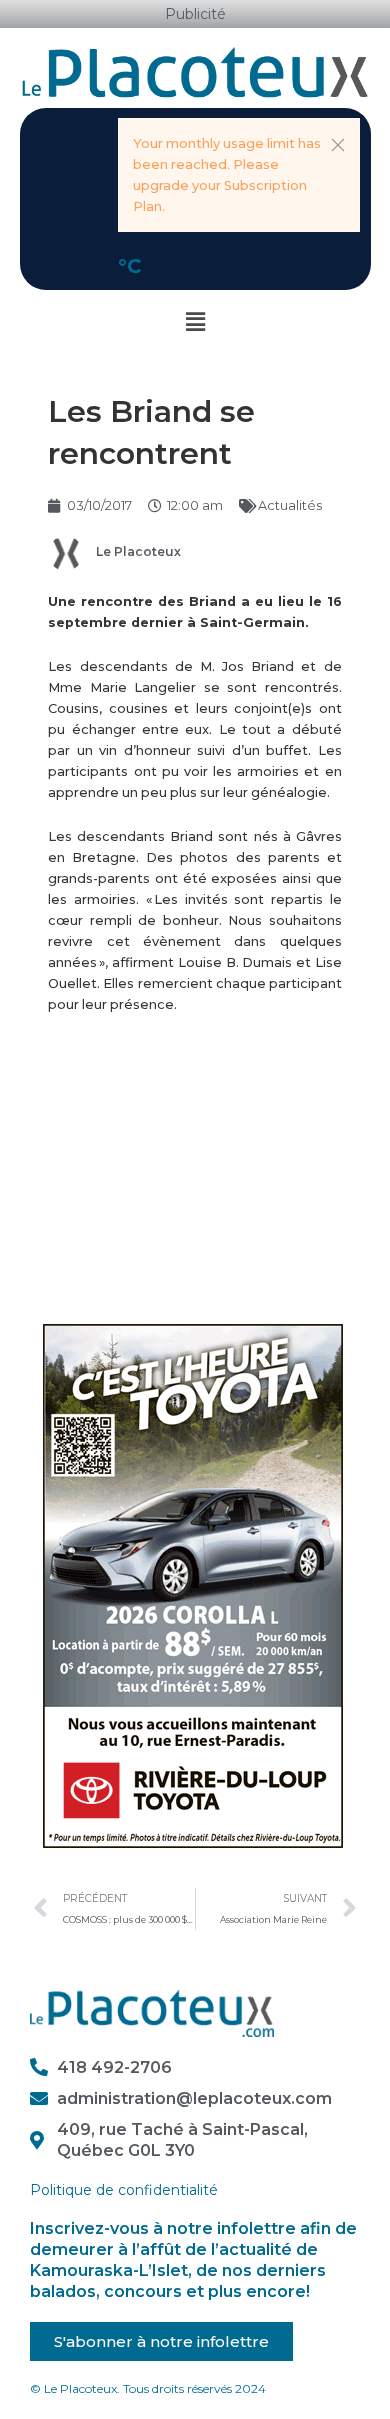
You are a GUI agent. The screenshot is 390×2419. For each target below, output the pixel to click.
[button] (338, 145)
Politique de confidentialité (124, 2190)
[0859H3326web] (193, 1584)
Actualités (290, 505)
